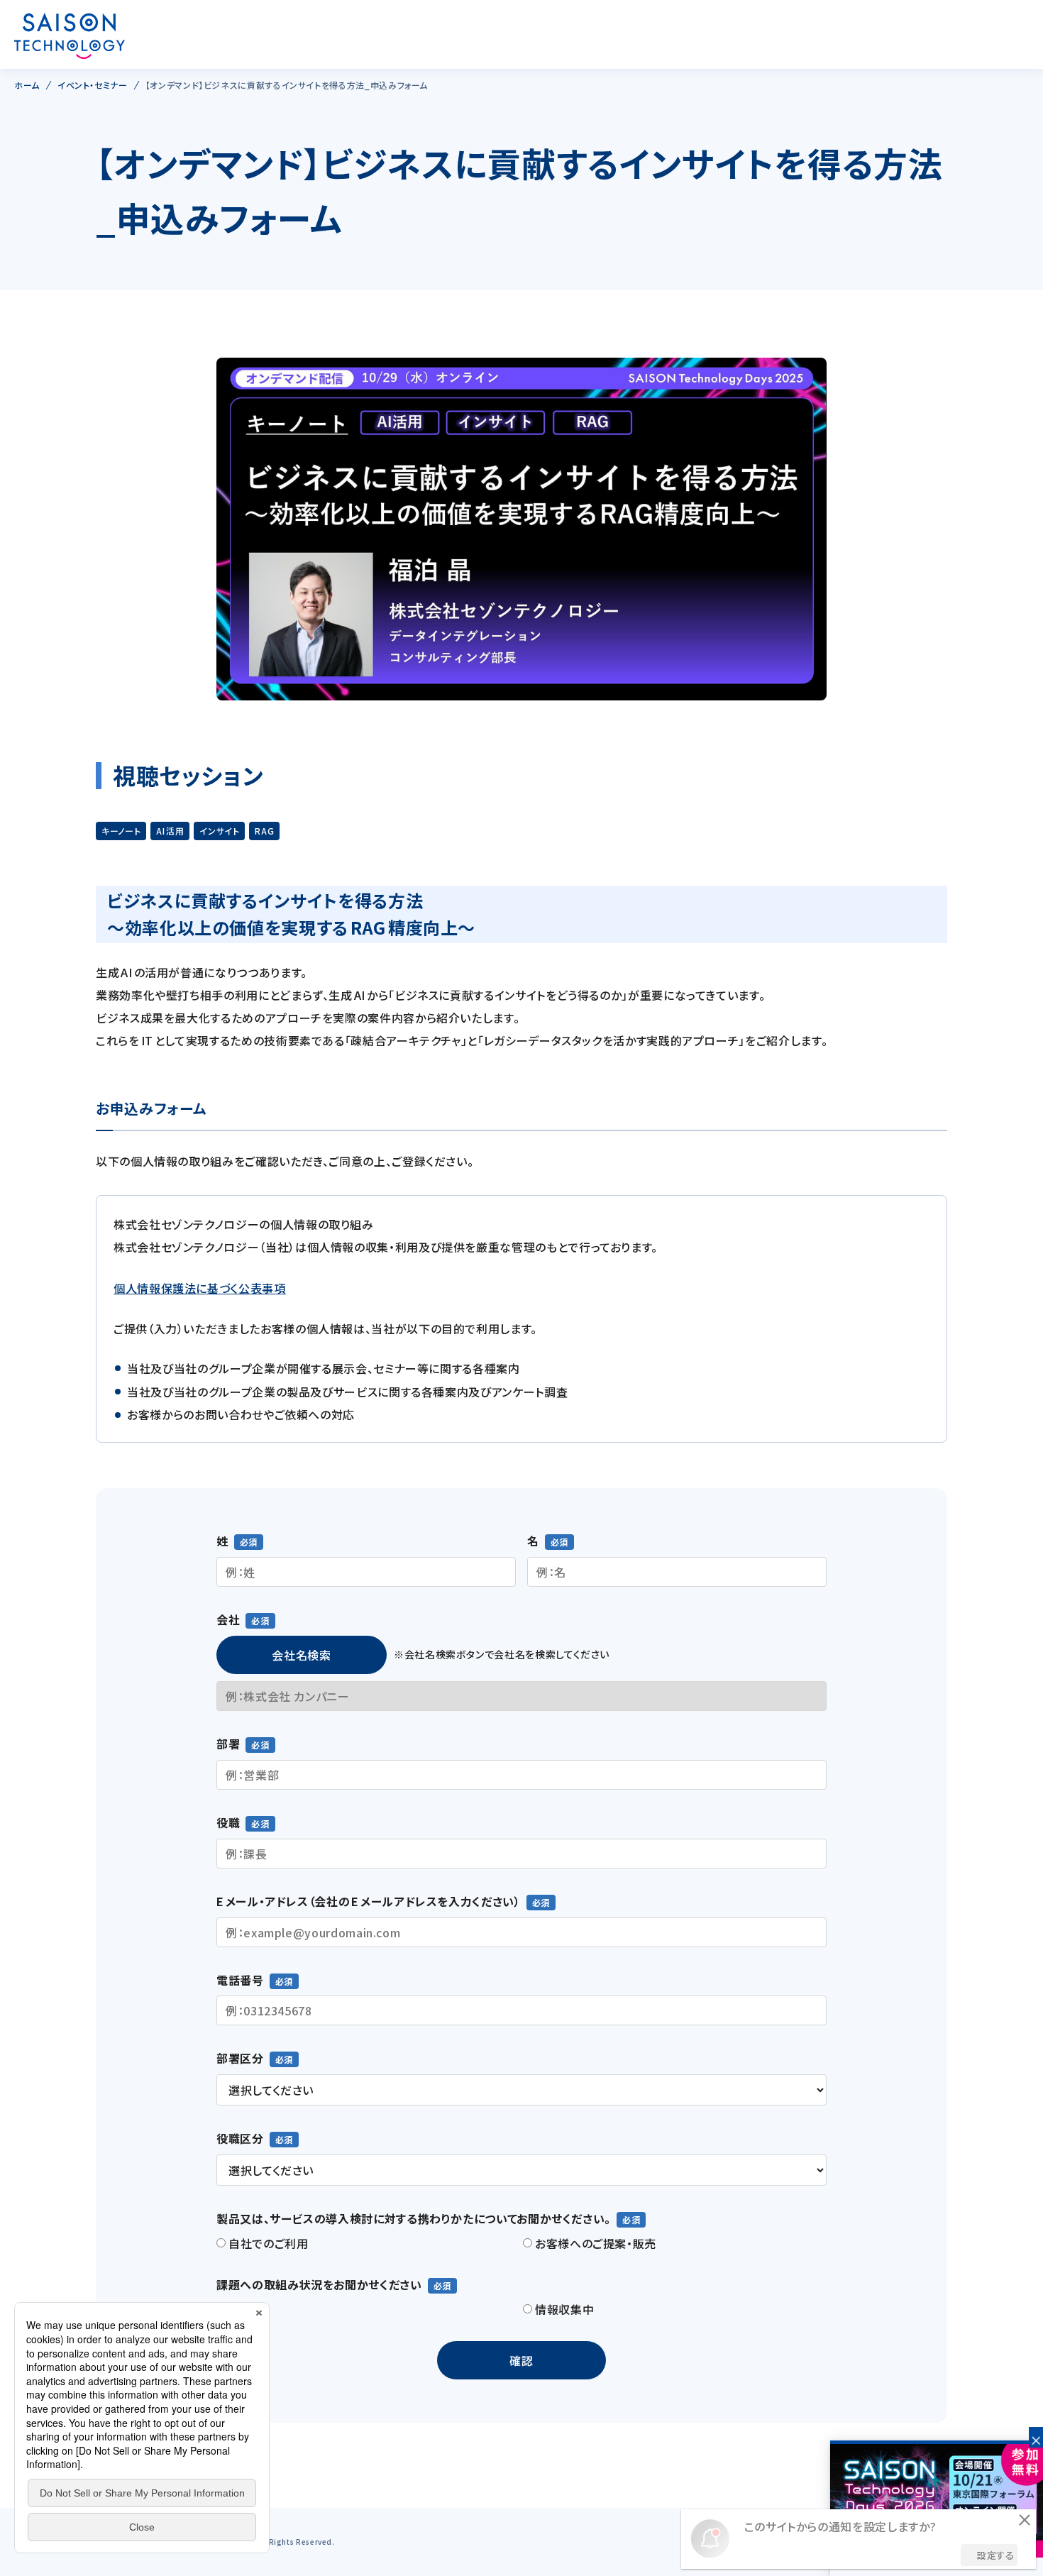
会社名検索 (301, 1655)
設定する (996, 2555)
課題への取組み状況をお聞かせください (319, 2284)
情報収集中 (564, 2309)
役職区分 (240, 2138)
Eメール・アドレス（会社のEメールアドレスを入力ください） (369, 1901)
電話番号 (240, 1980)
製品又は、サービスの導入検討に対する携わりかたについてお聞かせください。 (414, 2218)
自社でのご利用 (268, 2243)
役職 (228, 1822)
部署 (228, 1744)
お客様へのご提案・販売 (596, 2243)
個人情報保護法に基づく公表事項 (200, 1288)
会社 (228, 1619)
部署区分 (240, 2058)
